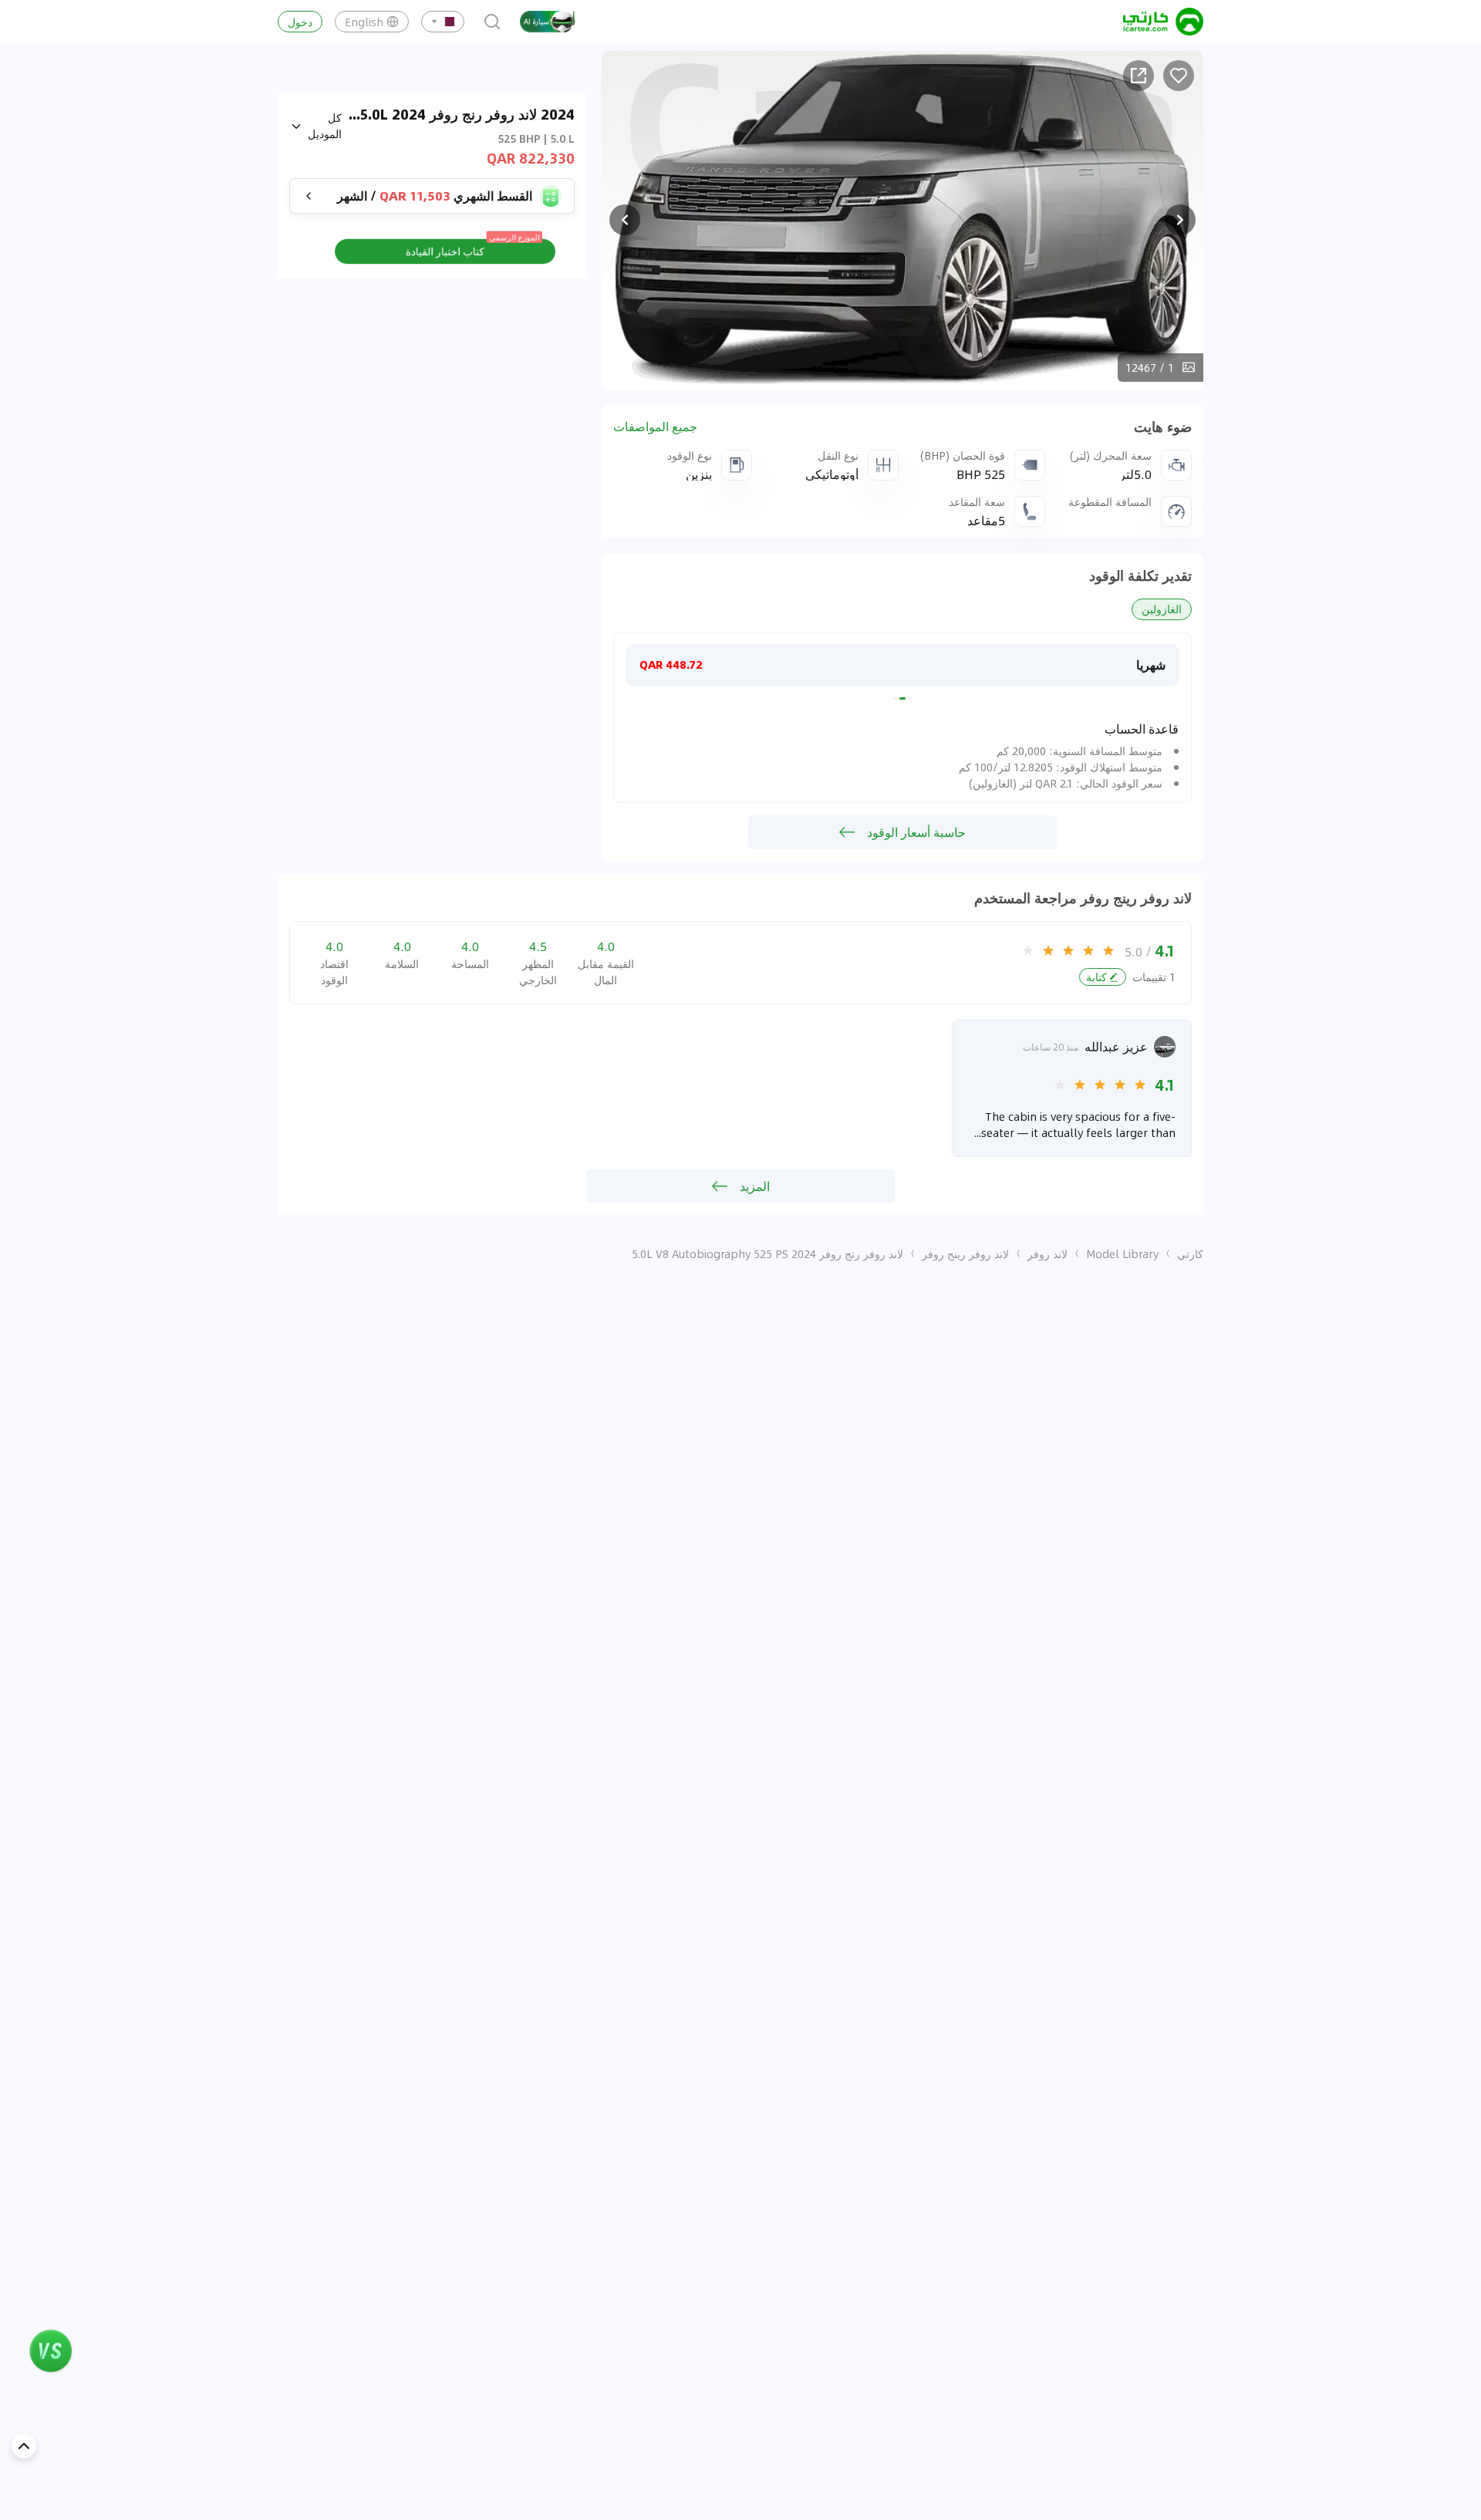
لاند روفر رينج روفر (965, 1253)
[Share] (1139, 76)
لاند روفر (1047, 1253)
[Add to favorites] (1179, 76)
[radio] (1108, 950)
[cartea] (1163, 22)
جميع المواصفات (655, 427)
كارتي (1190, 1253)
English (364, 22)
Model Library (1122, 1253)
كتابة (1096, 977)
